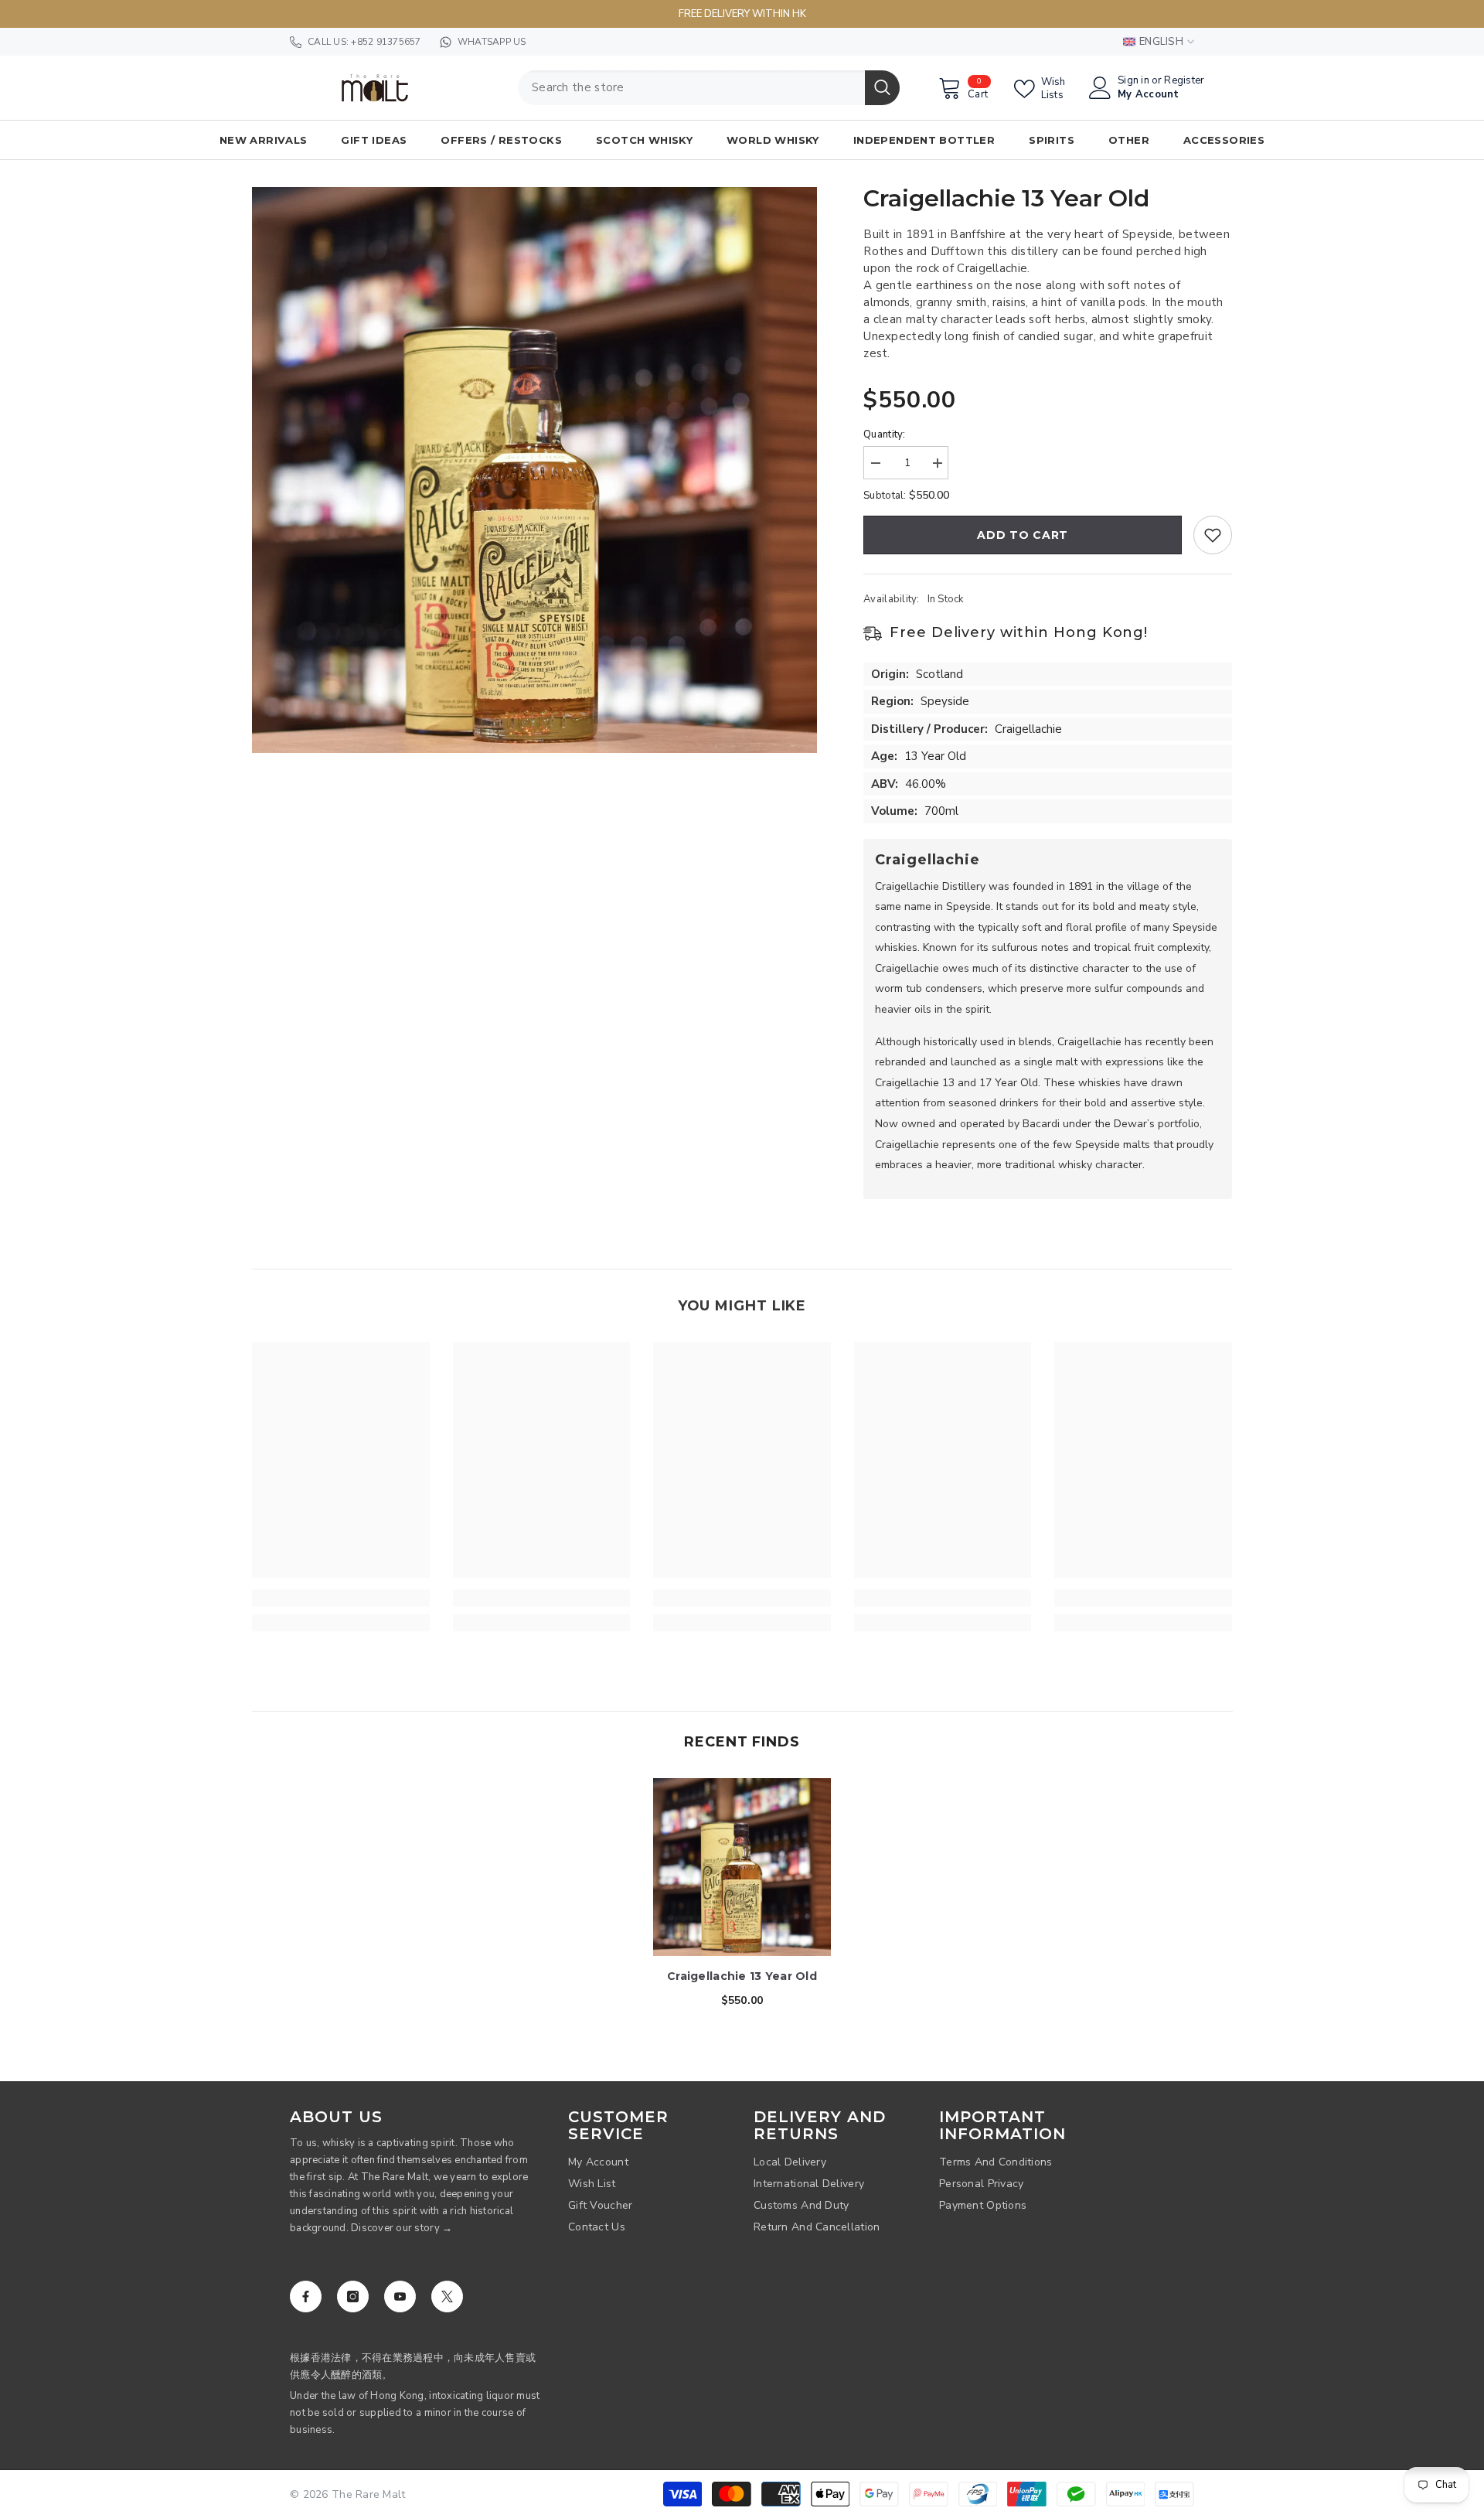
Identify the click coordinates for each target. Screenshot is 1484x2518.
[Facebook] (306, 2297)
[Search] (709, 88)
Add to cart (1023, 535)
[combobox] (691, 88)
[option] (535, 470)
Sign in (1133, 81)
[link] (341, 1598)
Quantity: (884, 434)
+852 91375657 (386, 42)
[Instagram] (353, 2297)
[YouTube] (400, 2297)
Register (1184, 81)
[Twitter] (447, 2297)
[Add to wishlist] (1213, 535)
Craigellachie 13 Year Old (742, 1976)
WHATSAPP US (492, 42)
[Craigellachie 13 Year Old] (742, 1867)
